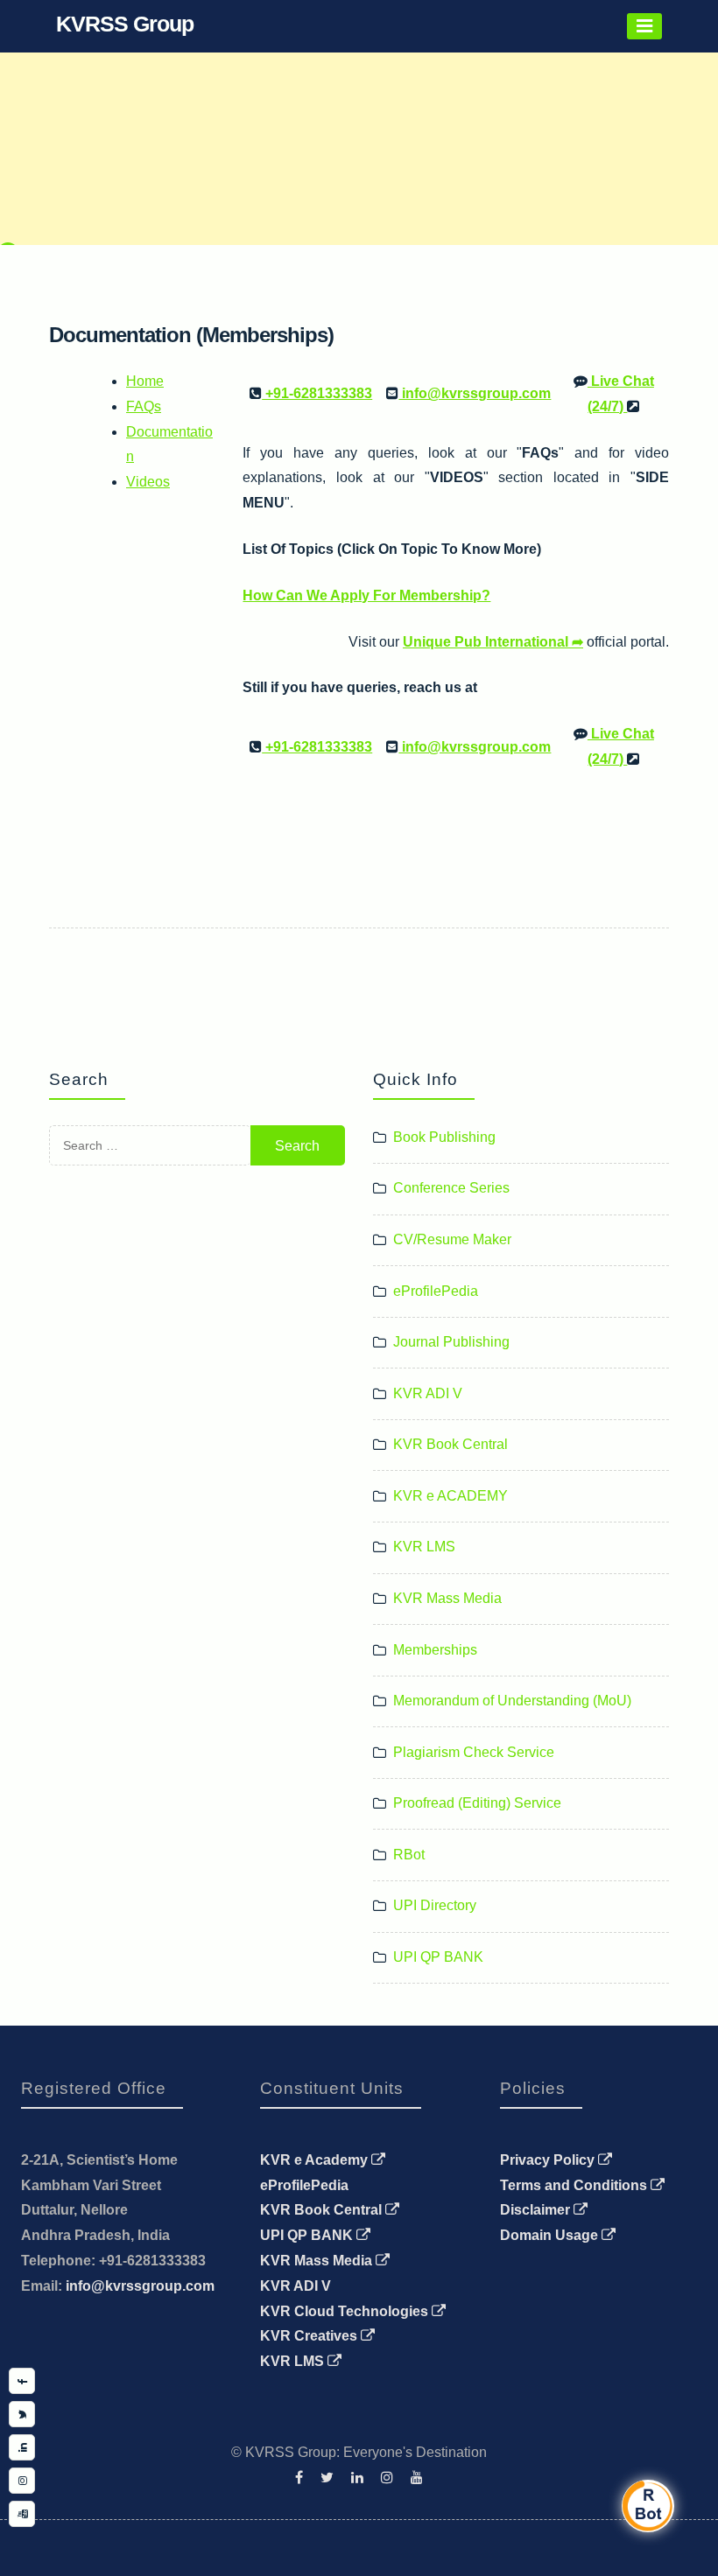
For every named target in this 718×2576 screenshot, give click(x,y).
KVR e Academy (316, 2160)
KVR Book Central (451, 1444)
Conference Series (451, 1188)
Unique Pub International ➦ (493, 642)
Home (145, 381)
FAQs (144, 406)
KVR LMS (424, 1547)
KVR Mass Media (447, 1598)
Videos (148, 482)
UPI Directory (435, 1905)
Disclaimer (537, 2210)
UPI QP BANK (438, 1957)
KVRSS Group (125, 24)
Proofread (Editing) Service (477, 1803)
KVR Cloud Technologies (346, 2311)
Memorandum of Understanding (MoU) (512, 1701)
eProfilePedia (436, 1291)
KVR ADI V (428, 1393)
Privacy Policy (549, 2160)
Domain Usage (551, 2235)
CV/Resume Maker (452, 1239)
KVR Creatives (310, 2336)
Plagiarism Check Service (474, 1752)
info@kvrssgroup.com (140, 2286)
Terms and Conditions (575, 2185)
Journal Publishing (451, 1342)
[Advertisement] (359, 122)
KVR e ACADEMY (451, 1496)
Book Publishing (444, 1137)
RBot (409, 1855)
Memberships (435, 1650)
